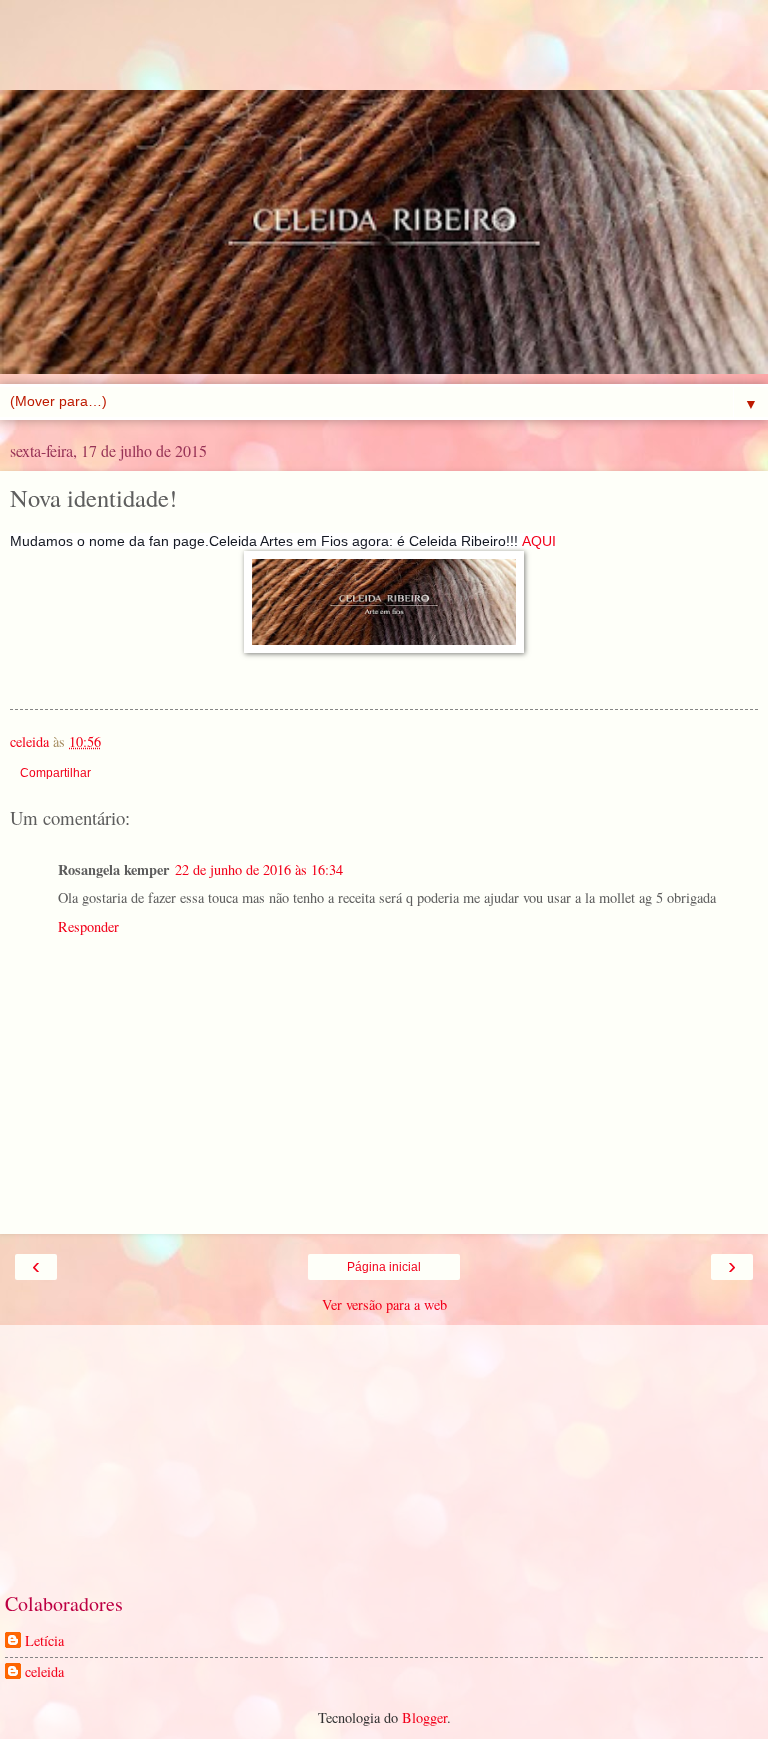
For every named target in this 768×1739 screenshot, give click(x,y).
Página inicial (384, 1267)
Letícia (44, 1641)
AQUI (539, 541)
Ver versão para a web (384, 1304)
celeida (44, 1672)
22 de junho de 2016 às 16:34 (259, 869)
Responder (88, 926)
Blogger (424, 1717)
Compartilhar (55, 773)
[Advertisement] (384, 55)
